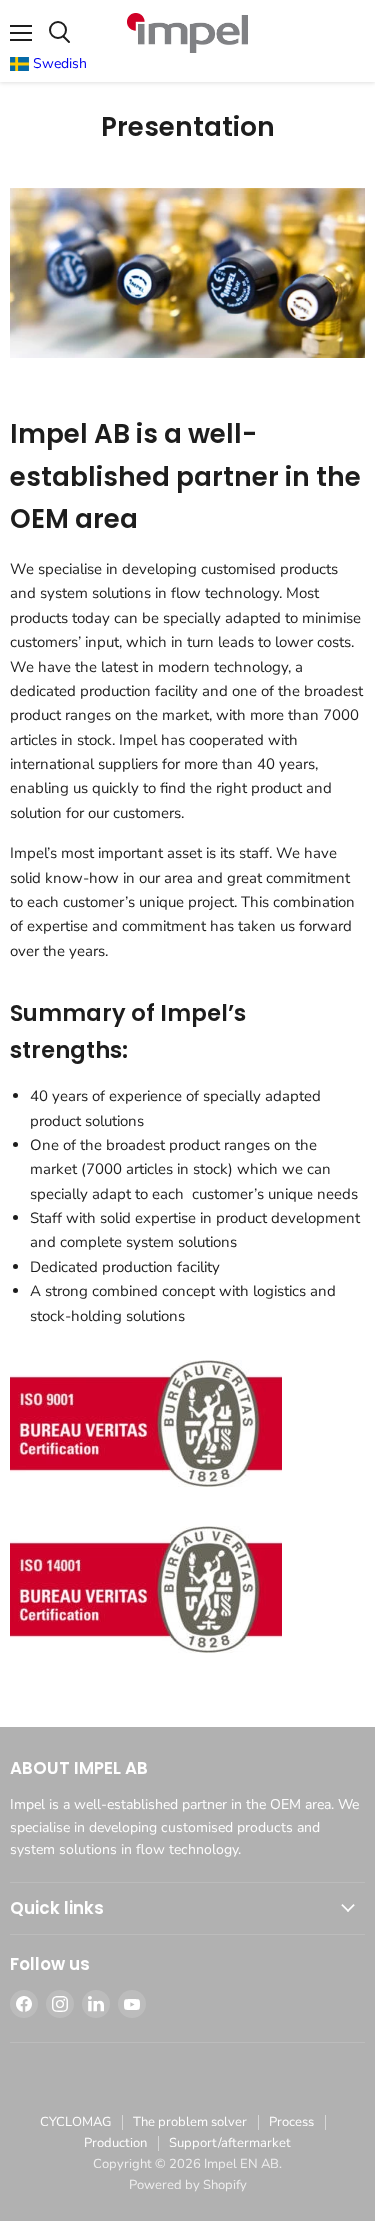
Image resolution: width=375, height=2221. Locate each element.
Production (115, 2143)
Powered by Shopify (188, 2185)
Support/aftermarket (230, 2143)
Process (291, 2122)
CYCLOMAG (75, 2122)
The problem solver (190, 2122)
